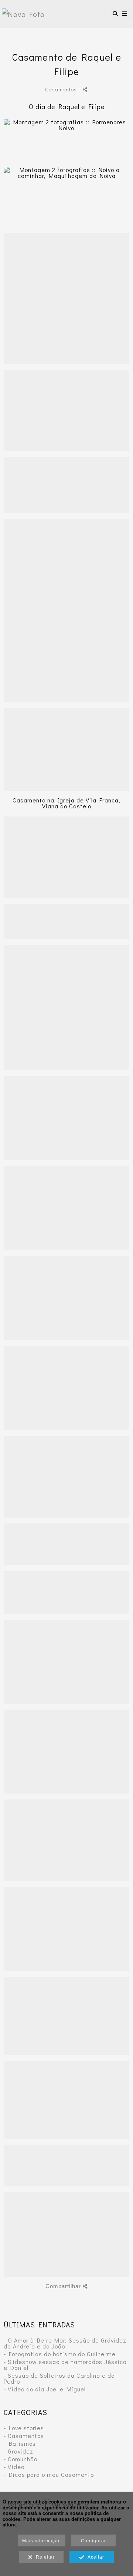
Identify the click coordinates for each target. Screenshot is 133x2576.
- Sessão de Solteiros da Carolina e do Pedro (59, 2378)
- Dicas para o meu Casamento (49, 2474)
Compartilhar (64, 2286)
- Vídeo (14, 2467)
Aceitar (94, 2557)
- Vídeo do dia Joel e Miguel (45, 2389)
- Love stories (24, 2428)
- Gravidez (18, 2451)
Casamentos (61, 89)
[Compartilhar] (85, 89)
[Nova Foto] (23, 14)
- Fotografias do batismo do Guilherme (60, 2354)
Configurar (93, 2541)
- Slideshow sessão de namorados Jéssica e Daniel (65, 2365)
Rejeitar (44, 2557)
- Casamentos (24, 2436)
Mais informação (42, 2541)
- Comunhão (21, 2459)
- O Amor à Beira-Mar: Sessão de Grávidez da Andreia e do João (65, 2343)
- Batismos (20, 2443)
